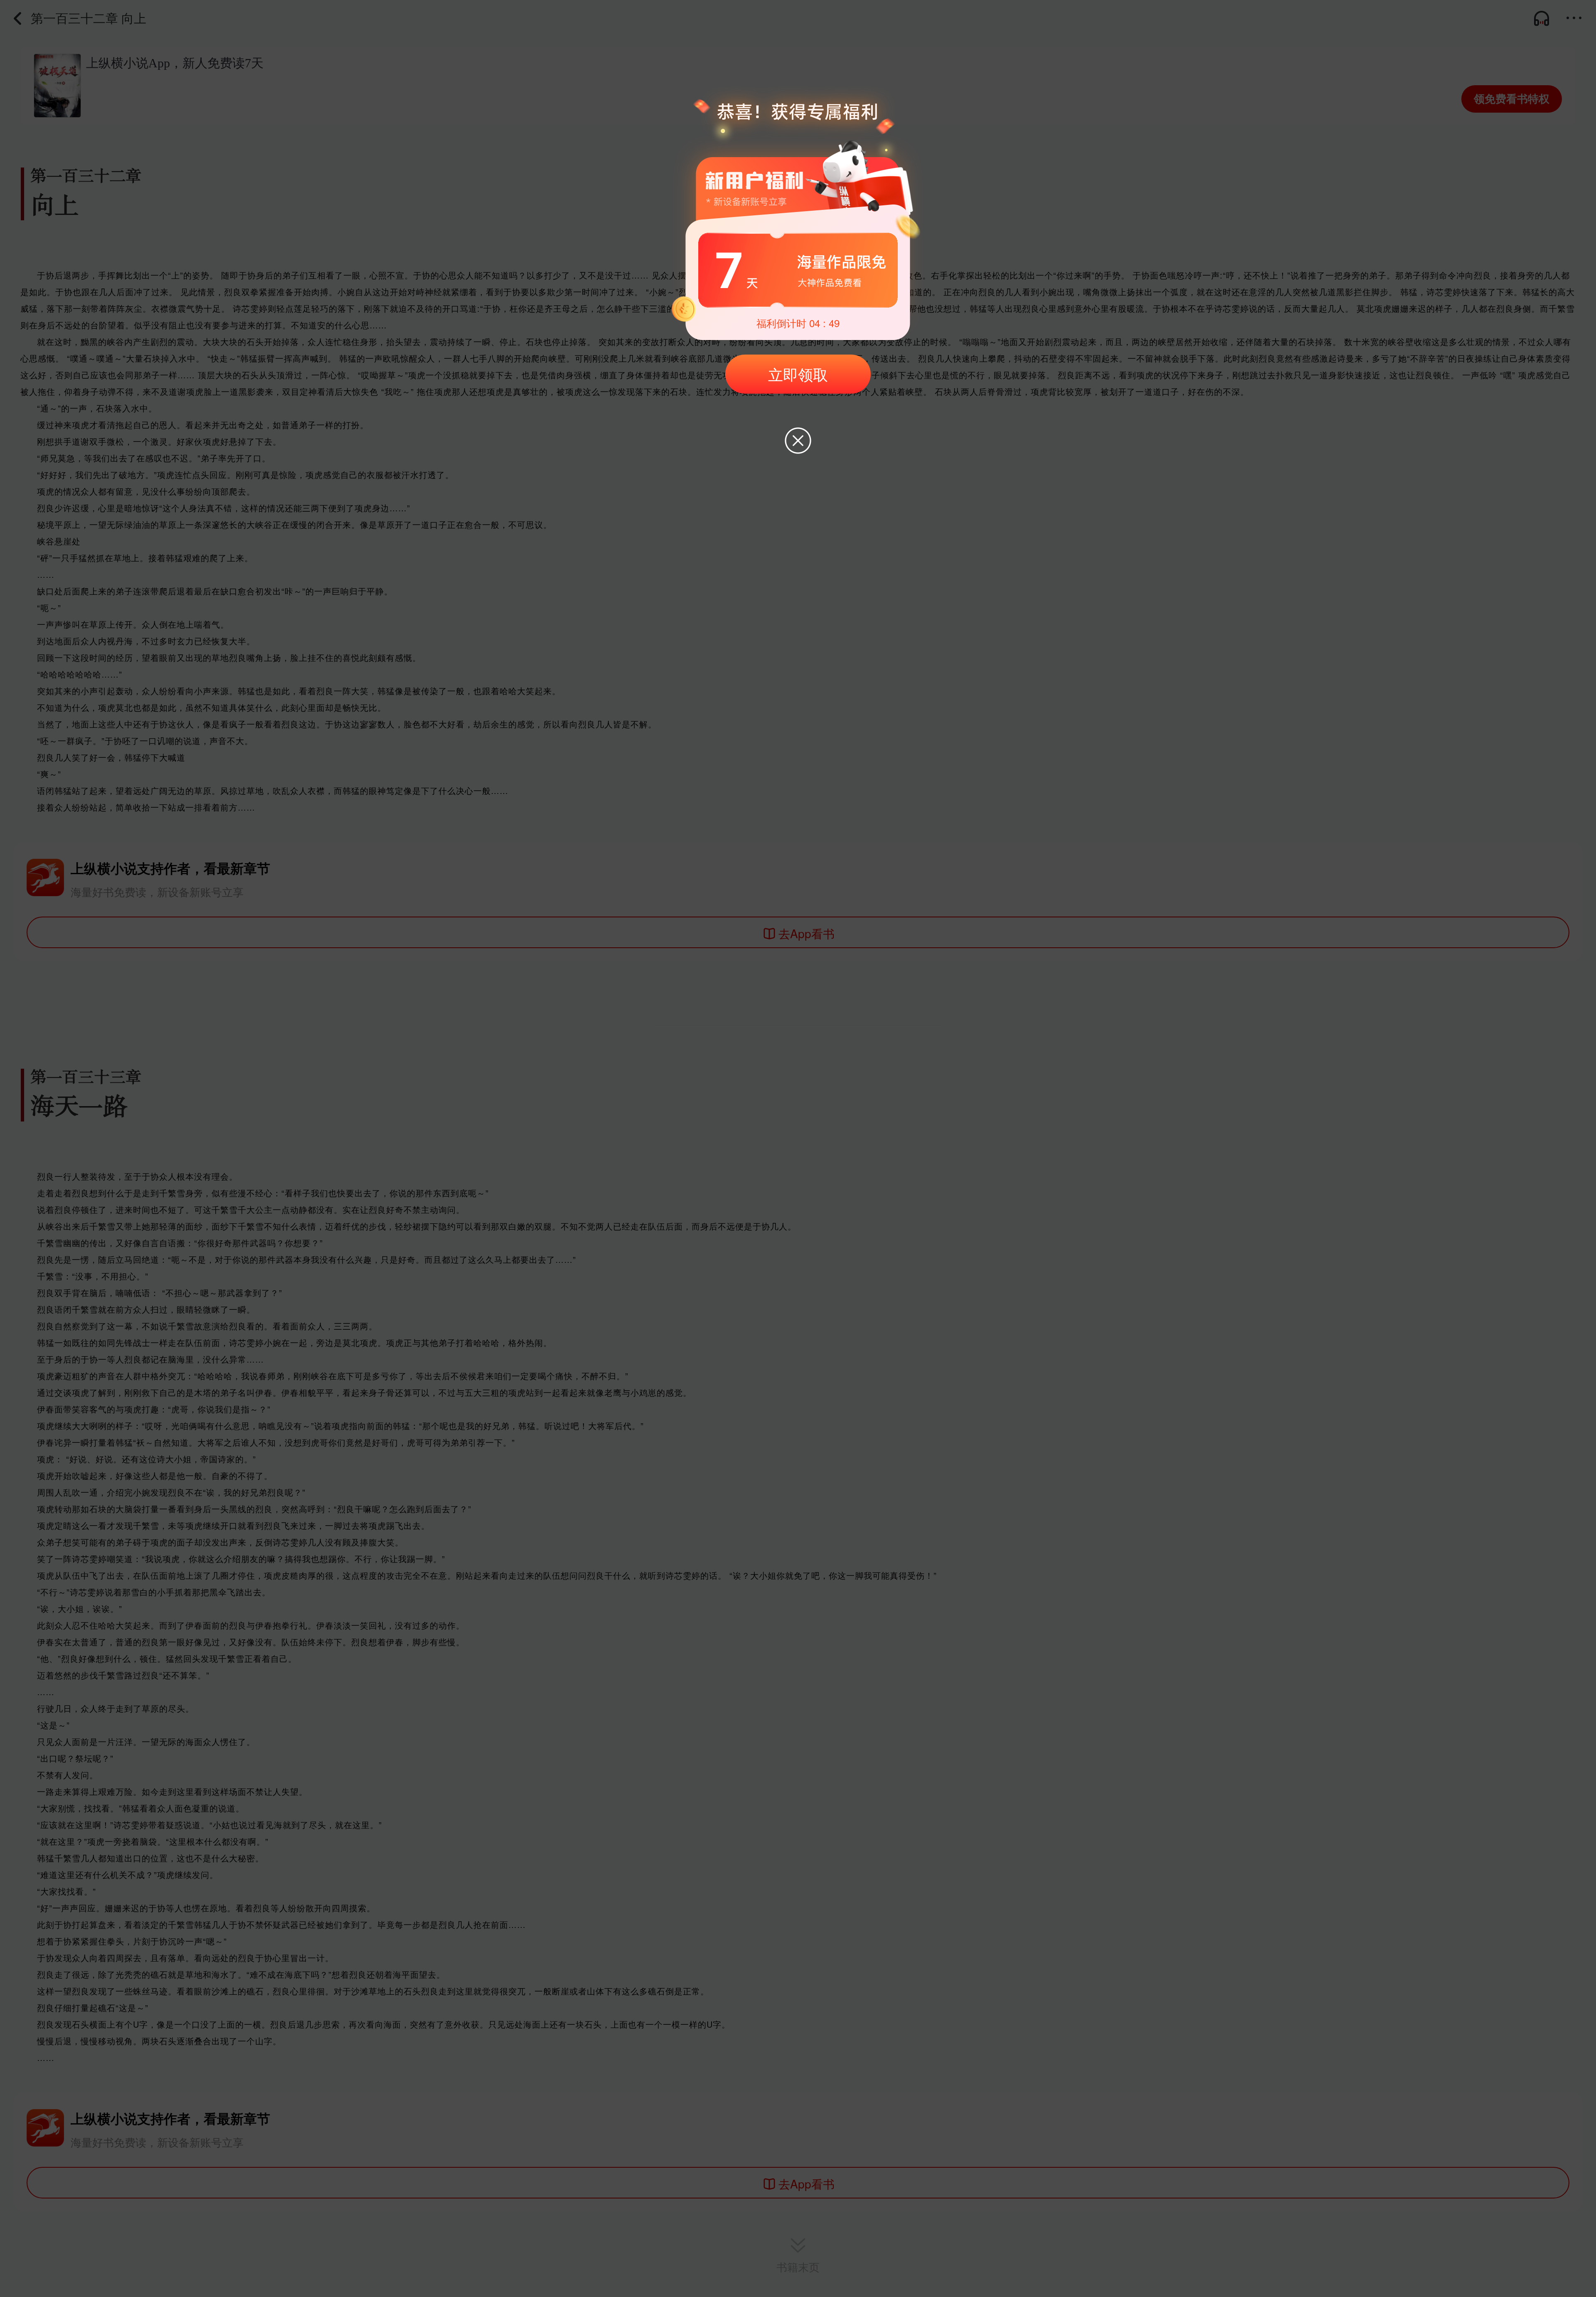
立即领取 (798, 374)
